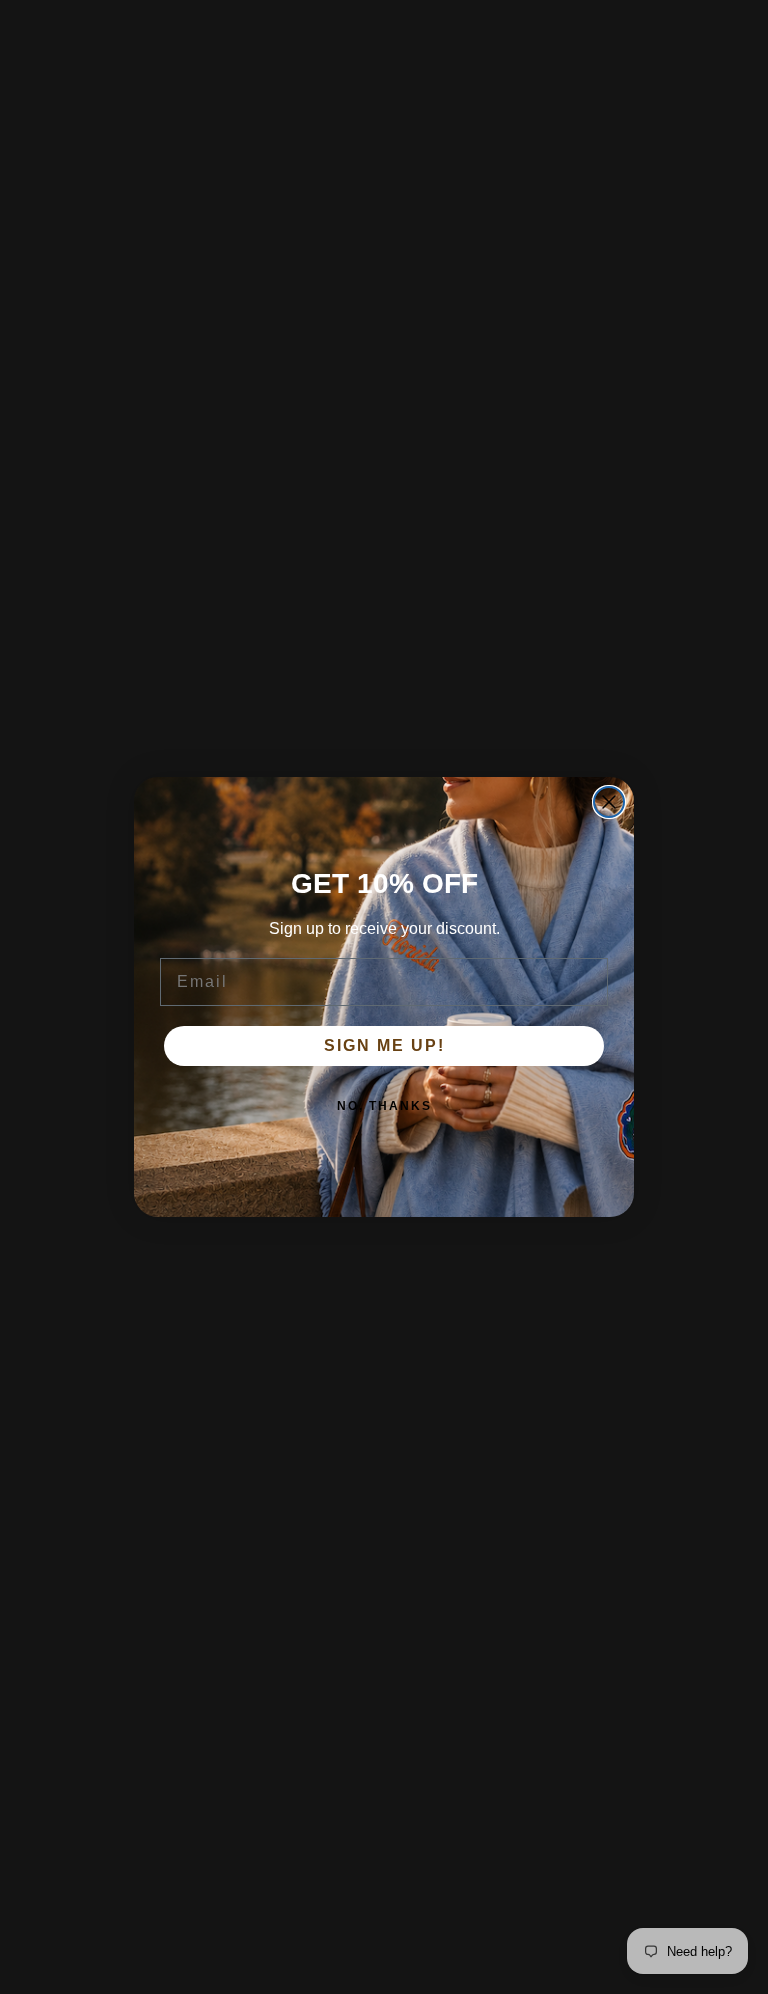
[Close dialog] (609, 802)
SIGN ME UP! (384, 1045)
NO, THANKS (384, 1106)
